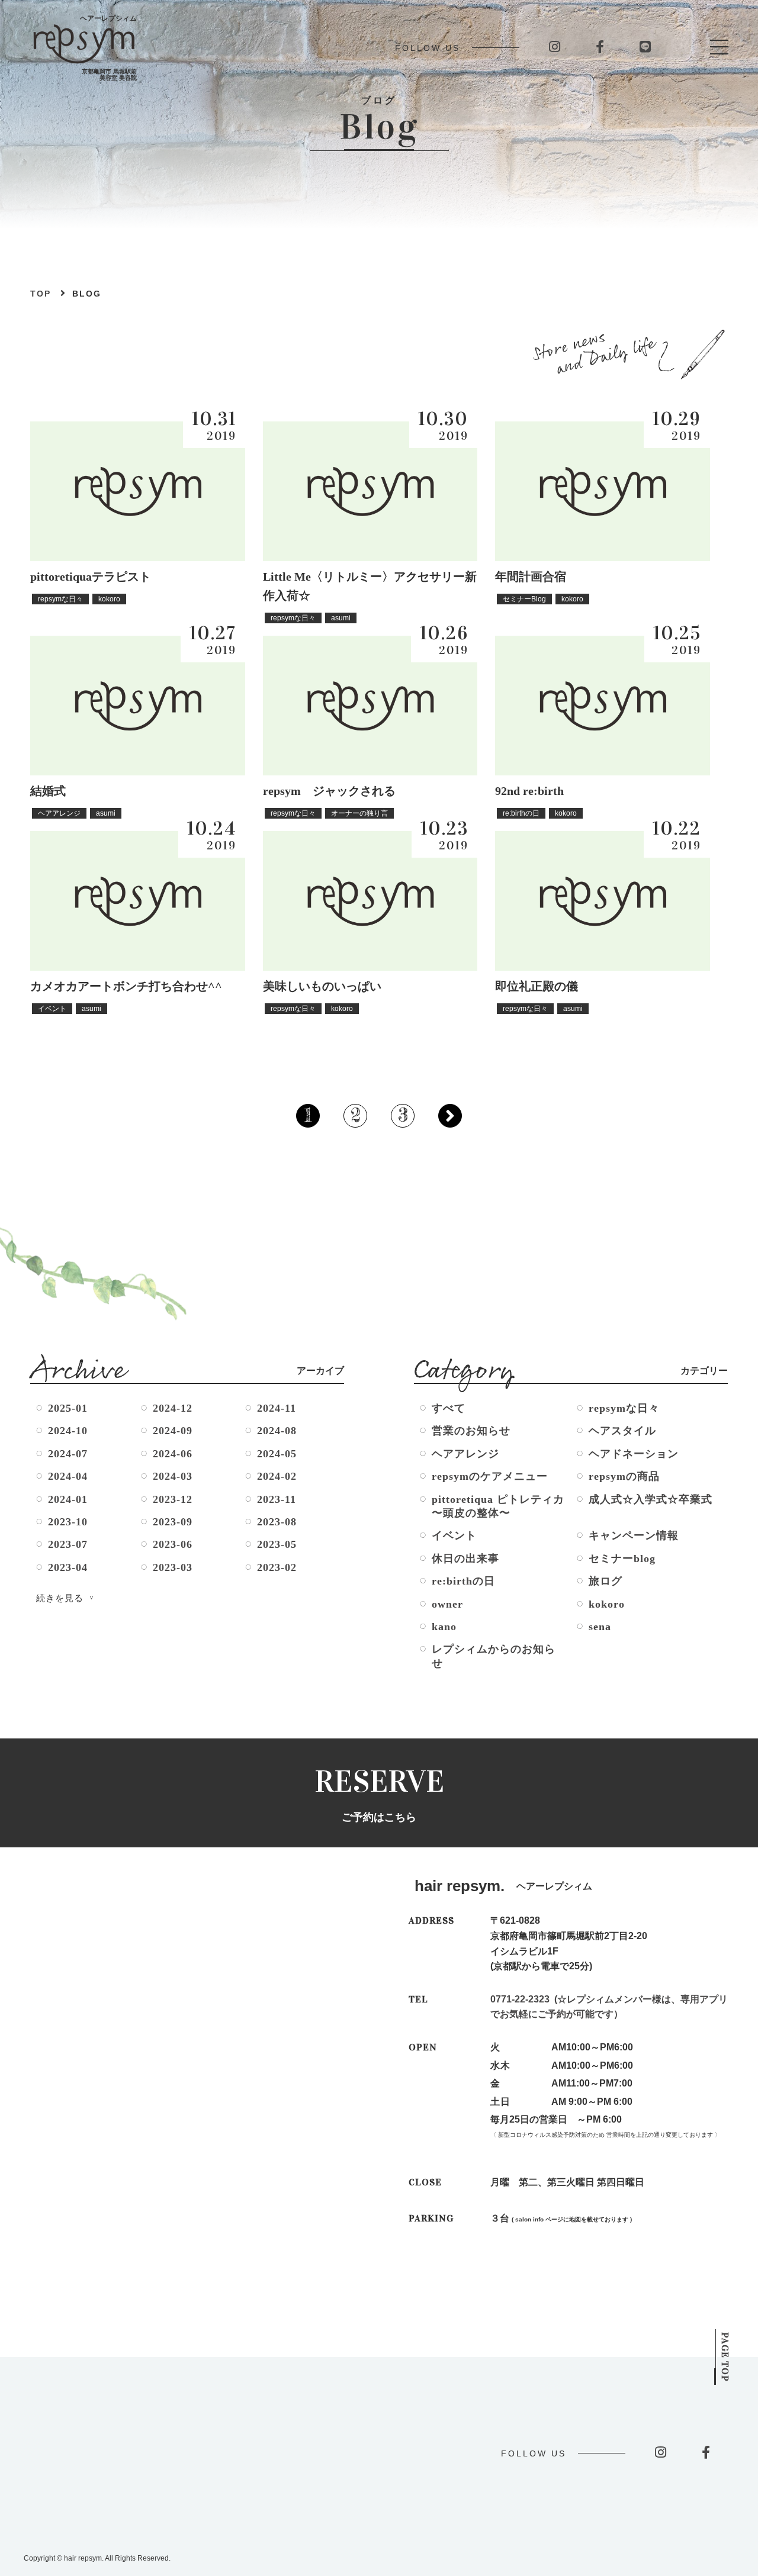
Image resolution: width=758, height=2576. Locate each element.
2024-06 (173, 1454)
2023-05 (277, 1544)
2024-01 (68, 1499)
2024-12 (173, 1408)
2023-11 (277, 1499)
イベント (454, 1535)
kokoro (607, 1604)
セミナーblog (622, 1559)
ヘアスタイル (622, 1431)
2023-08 (277, 1522)
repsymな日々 (624, 1408)
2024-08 (277, 1431)
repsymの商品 (624, 1476)
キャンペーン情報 (634, 1535)
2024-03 (173, 1476)
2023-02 (277, 1567)
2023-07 (68, 1544)
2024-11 (277, 1408)
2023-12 (173, 1499)
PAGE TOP (725, 2357)
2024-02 (277, 1476)
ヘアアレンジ (465, 1454)
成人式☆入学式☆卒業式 (651, 1499)
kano (444, 1627)
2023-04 (68, 1567)
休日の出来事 (465, 1559)
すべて (449, 1408)
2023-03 (173, 1567)
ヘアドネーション (634, 1454)
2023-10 (68, 1522)
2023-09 (173, 1522)
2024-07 (68, 1454)
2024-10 (68, 1431)
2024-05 (277, 1454)
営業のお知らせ (471, 1431)
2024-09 (173, 1431)
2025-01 (68, 1408)
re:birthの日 (463, 1581)
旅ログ (606, 1581)
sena (600, 1627)
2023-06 (173, 1544)
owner (447, 1604)
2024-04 (68, 1476)
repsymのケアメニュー (490, 1476)
